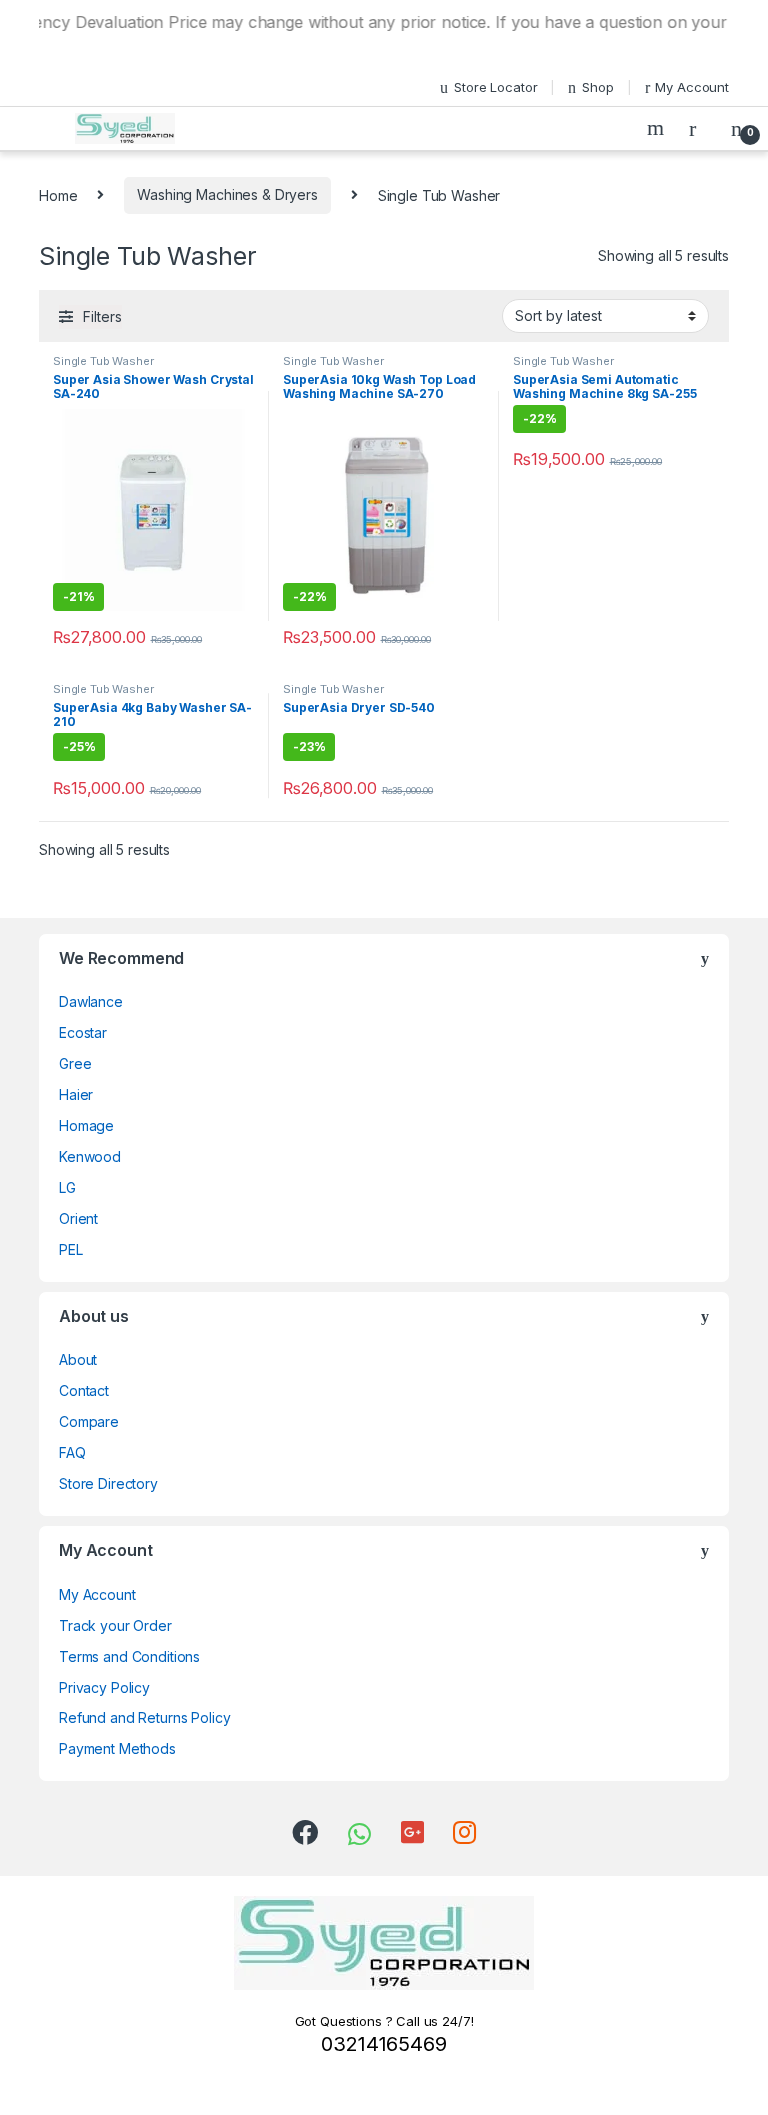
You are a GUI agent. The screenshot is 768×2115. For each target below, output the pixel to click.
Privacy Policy (104, 1687)
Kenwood (90, 1156)
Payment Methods (117, 1748)
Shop (597, 87)
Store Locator (495, 87)
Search (658, 128)
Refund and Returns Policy (145, 1717)
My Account (692, 87)
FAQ (72, 1452)
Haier (76, 1094)
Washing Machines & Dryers (227, 194)
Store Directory (108, 1483)
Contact (84, 1390)
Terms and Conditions (129, 1656)
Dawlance (91, 1001)
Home (58, 194)
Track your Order (115, 1625)
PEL (71, 1249)
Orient (78, 1218)
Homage (86, 1125)
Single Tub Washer (103, 361)
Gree (75, 1063)
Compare (89, 1421)
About (78, 1359)
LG (67, 1187)
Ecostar (83, 1032)
